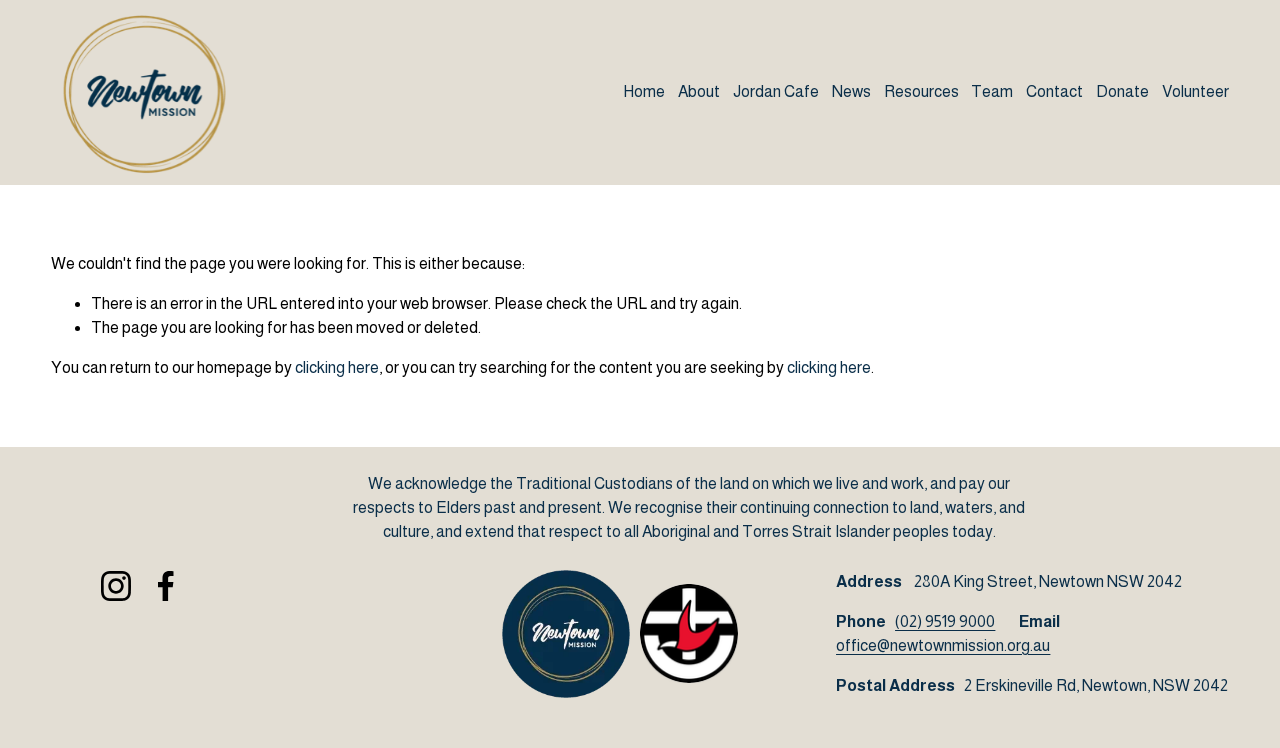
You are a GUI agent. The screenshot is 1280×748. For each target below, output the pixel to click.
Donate (1122, 91)
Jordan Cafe (776, 91)
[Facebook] (166, 586)
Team (992, 91)
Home (644, 91)
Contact (1054, 91)
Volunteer (1195, 91)
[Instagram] (116, 586)
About (699, 91)
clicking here (337, 367)
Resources (921, 91)
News (851, 91)
